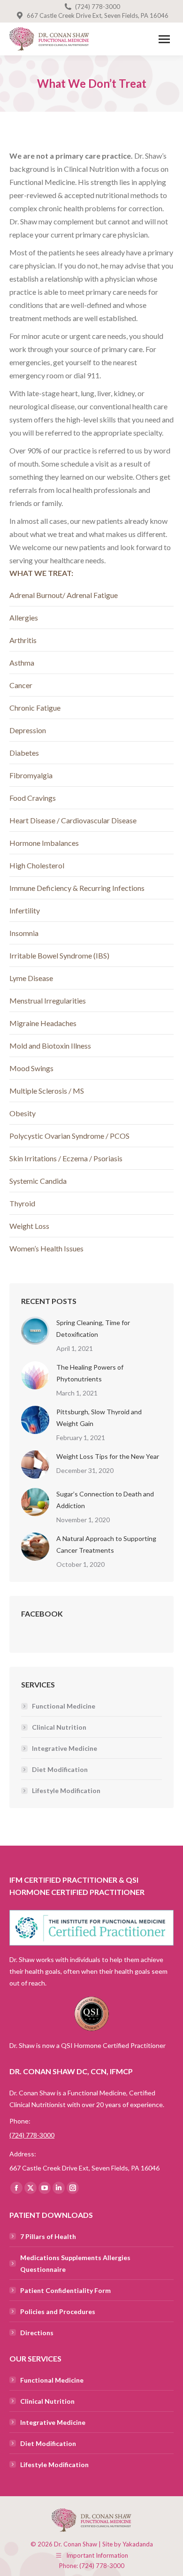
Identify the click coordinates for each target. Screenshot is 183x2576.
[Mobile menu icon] (164, 39)
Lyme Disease (31, 978)
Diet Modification (60, 1769)
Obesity (23, 1113)
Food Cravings (33, 798)
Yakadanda (138, 2544)
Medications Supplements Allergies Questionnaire (75, 2263)
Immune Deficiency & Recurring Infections (77, 888)
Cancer (21, 685)
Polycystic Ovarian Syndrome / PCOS (69, 1136)
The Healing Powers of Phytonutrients (90, 1373)
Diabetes (24, 753)
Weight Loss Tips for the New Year (108, 1456)
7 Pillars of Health (48, 2236)
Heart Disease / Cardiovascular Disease (73, 820)
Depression (28, 730)
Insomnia (24, 933)
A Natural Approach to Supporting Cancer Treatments (106, 1544)
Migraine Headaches (43, 1023)
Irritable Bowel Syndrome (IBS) (59, 955)
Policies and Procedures (58, 2311)
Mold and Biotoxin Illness (50, 1046)
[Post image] (35, 1331)
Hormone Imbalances (44, 843)
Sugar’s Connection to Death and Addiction (105, 1500)
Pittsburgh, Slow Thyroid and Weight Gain (99, 1418)
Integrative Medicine (65, 1748)
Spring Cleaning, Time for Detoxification (93, 1328)
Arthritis (23, 640)
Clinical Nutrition (59, 1727)
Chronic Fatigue (35, 708)
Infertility (25, 910)
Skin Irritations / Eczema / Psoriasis (66, 1158)
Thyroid (22, 1203)
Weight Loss (29, 1226)
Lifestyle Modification (66, 1790)
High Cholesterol (37, 865)
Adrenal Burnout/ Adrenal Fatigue (64, 595)
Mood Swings (31, 1068)
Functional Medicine (64, 1706)
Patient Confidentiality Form (65, 2290)
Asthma (22, 663)
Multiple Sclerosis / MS (47, 1091)
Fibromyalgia (31, 775)
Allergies (24, 617)
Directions (37, 2333)
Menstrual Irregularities (48, 1000)
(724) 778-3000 (98, 7)
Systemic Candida (38, 1181)
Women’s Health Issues (46, 1248)
